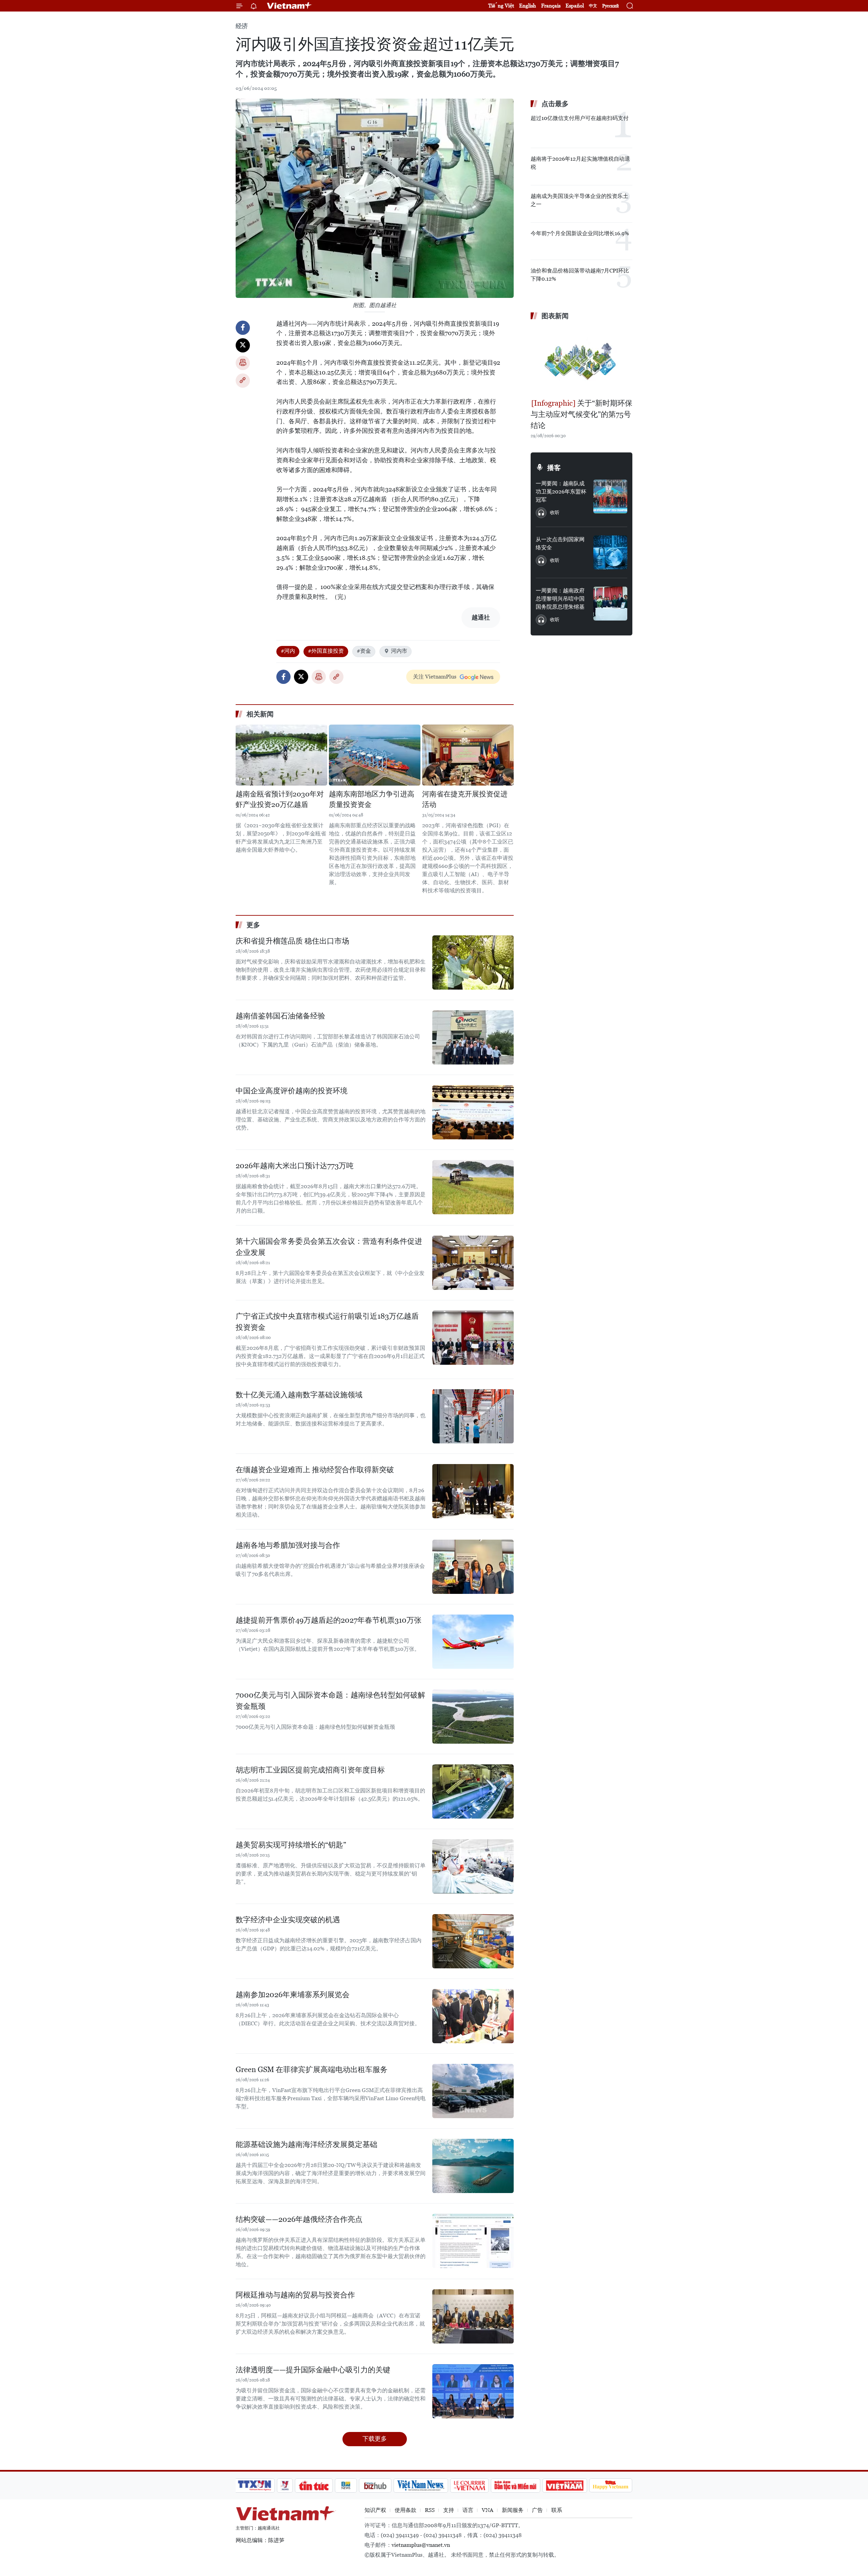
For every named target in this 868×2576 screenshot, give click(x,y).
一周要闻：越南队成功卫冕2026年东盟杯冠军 (561, 492)
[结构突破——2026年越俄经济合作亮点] (473, 2241)
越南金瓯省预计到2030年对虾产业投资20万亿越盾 (280, 799)
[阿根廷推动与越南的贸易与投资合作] (473, 2316)
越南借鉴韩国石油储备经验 (280, 1016)
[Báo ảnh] (565, 2486)
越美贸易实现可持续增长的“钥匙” (291, 1845)
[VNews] (285, 2486)
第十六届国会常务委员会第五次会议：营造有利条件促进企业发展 (329, 1247)
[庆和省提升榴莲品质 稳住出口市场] (473, 962)
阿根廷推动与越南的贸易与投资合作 (295, 2295)
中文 (593, 6)
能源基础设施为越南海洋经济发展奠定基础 (307, 2144)
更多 (253, 925)
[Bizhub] (375, 2486)
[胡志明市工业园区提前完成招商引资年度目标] (473, 1791)
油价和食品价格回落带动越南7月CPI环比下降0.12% (580, 275)
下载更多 (375, 2439)
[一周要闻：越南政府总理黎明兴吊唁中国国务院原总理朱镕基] (610, 604)
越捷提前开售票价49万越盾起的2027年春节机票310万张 (329, 1620)
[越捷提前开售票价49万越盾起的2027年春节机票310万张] (473, 1642)
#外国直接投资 (326, 651)
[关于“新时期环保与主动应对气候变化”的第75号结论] (581, 360)
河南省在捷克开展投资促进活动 (465, 799)
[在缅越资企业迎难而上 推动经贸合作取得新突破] (473, 1491)
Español (575, 6)
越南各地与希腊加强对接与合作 (288, 1545)
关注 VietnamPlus (435, 677)
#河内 (288, 651)
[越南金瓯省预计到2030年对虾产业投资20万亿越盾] (281, 755)
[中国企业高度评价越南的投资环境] (473, 1112)
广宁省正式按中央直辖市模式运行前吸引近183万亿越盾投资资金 (327, 1322)
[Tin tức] (314, 2486)
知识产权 (375, 2510)
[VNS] (421, 2486)
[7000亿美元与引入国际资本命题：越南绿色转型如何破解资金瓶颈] (473, 1717)
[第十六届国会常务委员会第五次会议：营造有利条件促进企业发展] (473, 1263)
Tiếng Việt (501, 6)
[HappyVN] (611, 2486)
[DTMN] (515, 2486)
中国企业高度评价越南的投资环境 (292, 1091)
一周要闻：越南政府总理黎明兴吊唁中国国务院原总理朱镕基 (560, 599)
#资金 (364, 651)
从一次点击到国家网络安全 (560, 543)
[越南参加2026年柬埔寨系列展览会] (473, 2016)
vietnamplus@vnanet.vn (421, 2545)
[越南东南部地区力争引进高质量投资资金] (375, 755)
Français (551, 6)
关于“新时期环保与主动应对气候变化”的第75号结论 (581, 414)
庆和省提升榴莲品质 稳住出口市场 (292, 941)
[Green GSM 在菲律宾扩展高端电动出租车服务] (473, 2091)
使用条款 (406, 2510)
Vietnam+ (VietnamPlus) (290, 6)
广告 (537, 2510)
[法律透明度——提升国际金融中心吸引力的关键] (473, 2391)
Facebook (243, 328)
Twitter (243, 345)
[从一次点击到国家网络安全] (610, 552)
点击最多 (555, 104)
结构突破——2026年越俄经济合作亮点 (299, 2219)
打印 (243, 363)
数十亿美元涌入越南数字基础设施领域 (299, 1395)
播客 (554, 468)
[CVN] (469, 2486)
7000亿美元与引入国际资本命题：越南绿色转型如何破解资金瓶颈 (330, 1701)
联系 (557, 2510)
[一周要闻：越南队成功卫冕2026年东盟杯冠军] (610, 496)
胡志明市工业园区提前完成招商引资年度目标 (310, 1770)
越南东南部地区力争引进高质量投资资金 (372, 799)
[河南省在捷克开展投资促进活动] (468, 755)
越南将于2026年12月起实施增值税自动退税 (580, 163)
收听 (555, 512)
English (528, 6)
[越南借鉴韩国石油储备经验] (473, 1037)
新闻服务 (513, 2510)
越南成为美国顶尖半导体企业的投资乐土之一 (579, 200)
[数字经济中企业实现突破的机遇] (473, 1941)
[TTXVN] (255, 2486)
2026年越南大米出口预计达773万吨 (295, 1166)
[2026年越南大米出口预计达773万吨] (473, 1187)
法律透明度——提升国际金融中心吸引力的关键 (313, 2370)
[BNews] (346, 2486)
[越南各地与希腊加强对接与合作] (473, 1567)
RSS (430, 2510)
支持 (449, 2510)
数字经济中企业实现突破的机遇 (288, 1920)
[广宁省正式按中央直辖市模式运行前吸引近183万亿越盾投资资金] (473, 1338)
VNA (488, 2510)
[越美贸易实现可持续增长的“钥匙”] (473, 1866)
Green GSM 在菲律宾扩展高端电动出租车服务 (312, 2070)
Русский (610, 6)
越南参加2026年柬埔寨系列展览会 (293, 1995)
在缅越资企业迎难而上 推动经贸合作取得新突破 (315, 1470)
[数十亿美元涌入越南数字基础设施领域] (473, 1416)
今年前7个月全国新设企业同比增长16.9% (580, 233)
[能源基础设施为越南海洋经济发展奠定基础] (473, 2166)
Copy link (243, 381)
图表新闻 (555, 316)
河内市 (399, 651)
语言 (468, 2510)
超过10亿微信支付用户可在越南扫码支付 (580, 118)
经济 (242, 26)
